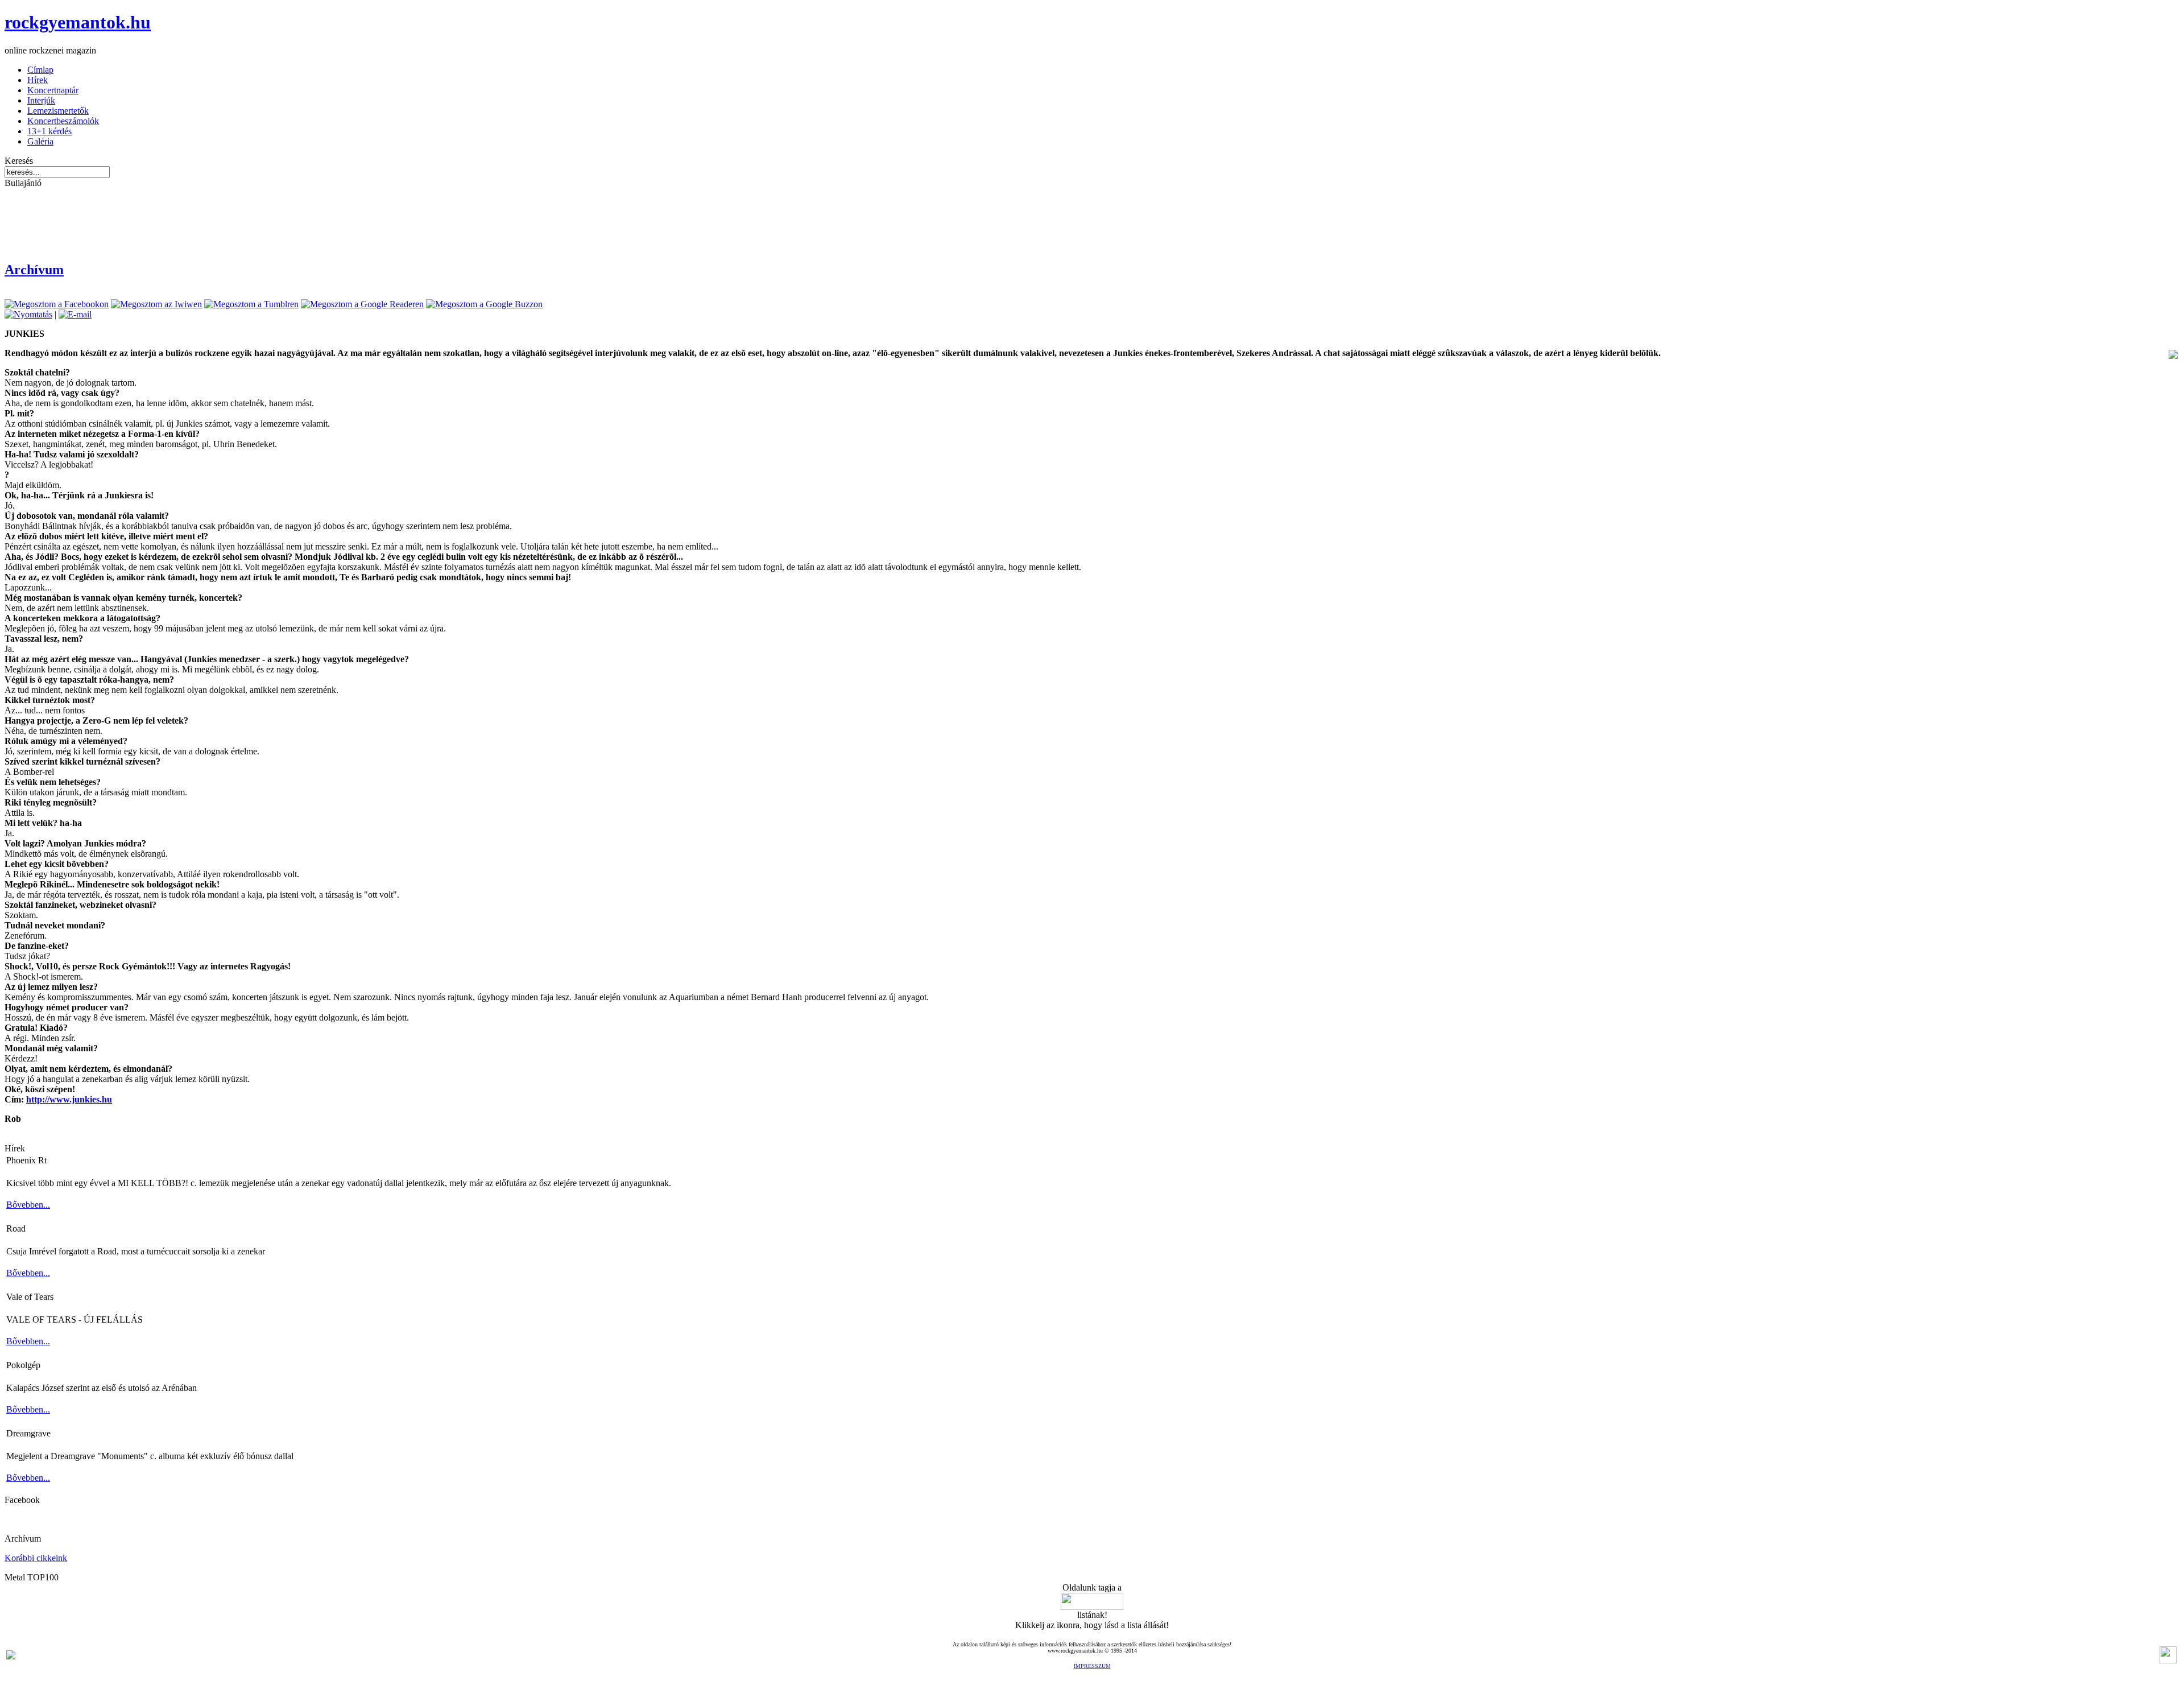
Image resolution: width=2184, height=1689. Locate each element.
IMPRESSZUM (1092, 1666)
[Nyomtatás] (28, 314)
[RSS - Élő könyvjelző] (11, 1656)
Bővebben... (28, 1205)
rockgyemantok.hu (78, 22)
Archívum (34, 270)
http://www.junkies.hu (69, 1099)
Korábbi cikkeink (36, 1558)
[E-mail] (75, 314)
